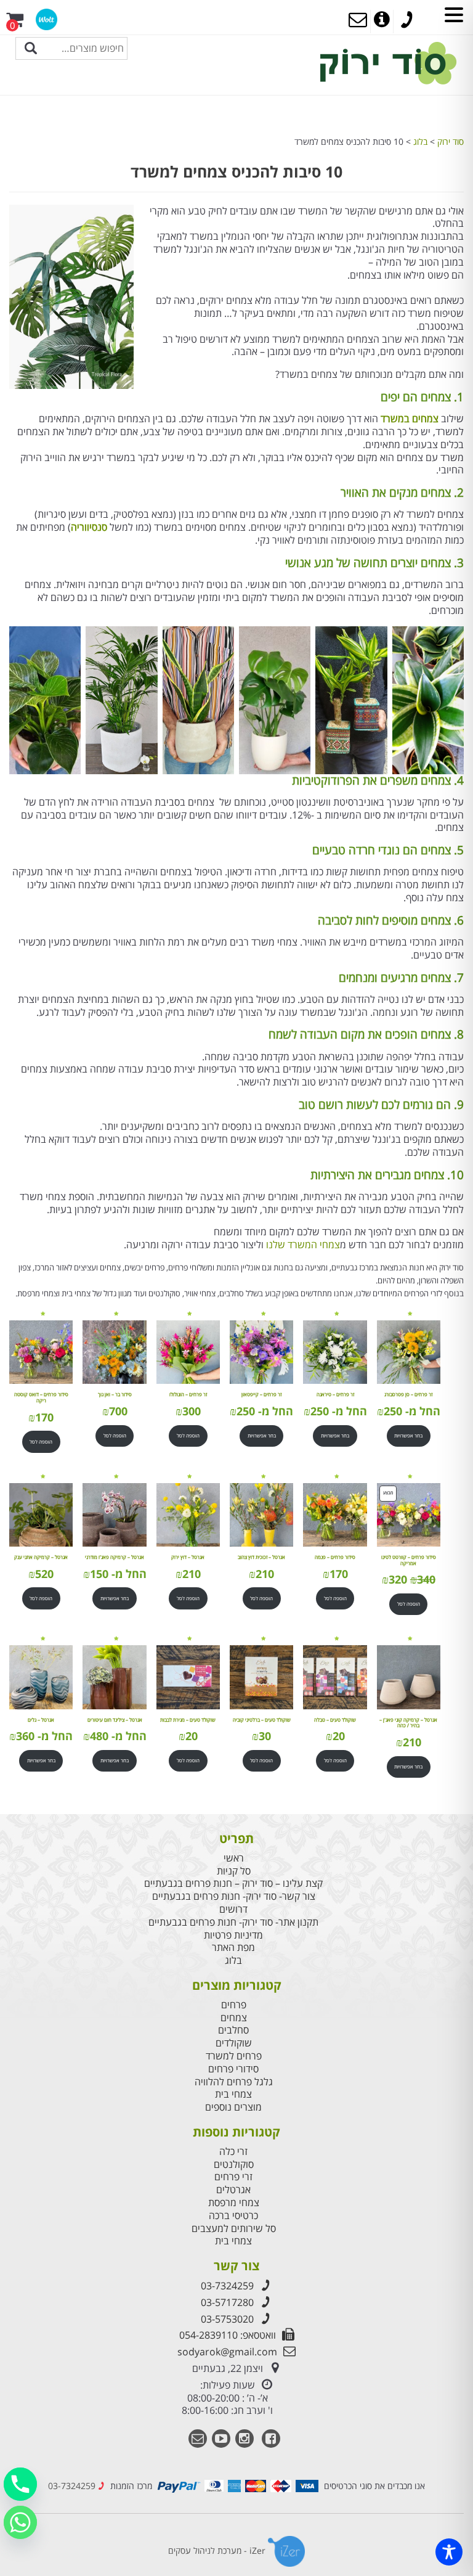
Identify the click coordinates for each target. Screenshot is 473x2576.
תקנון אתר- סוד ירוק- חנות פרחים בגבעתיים (233, 1922)
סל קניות (234, 1871)
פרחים (234, 2005)
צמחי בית (233, 2094)
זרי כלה (233, 2152)
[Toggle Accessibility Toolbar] (449, 2552)
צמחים (234, 2018)
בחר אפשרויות (408, 1435)
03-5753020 (227, 2319)
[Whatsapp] (20, 2522)
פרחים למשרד (234, 2056)
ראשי (234, 1858)
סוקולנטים (234, 2165)
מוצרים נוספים (233, 2107)
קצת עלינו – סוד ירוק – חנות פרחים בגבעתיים (233, 1883)
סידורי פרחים (233, 2069)
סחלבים (233, 2030)
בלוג (233, 1961)
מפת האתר (233, 1948)
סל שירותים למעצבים (234, 2229)
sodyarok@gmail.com (227, 2352)
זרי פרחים (233, 2177)
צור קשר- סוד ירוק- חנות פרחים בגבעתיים (234, 1896)
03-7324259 (227, 2286)
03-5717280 (227, 2302)
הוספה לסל (188, 1435)
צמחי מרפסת (234, 2203)
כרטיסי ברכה (233, 2216)
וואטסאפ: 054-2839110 (228, 2335)
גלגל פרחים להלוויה (234, 2082)
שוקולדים (234, 2043)
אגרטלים (233, 2190)
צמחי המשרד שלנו (303, 1245)
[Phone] (20, 2484)
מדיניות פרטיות (233, 1935)
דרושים (233, 1909)
